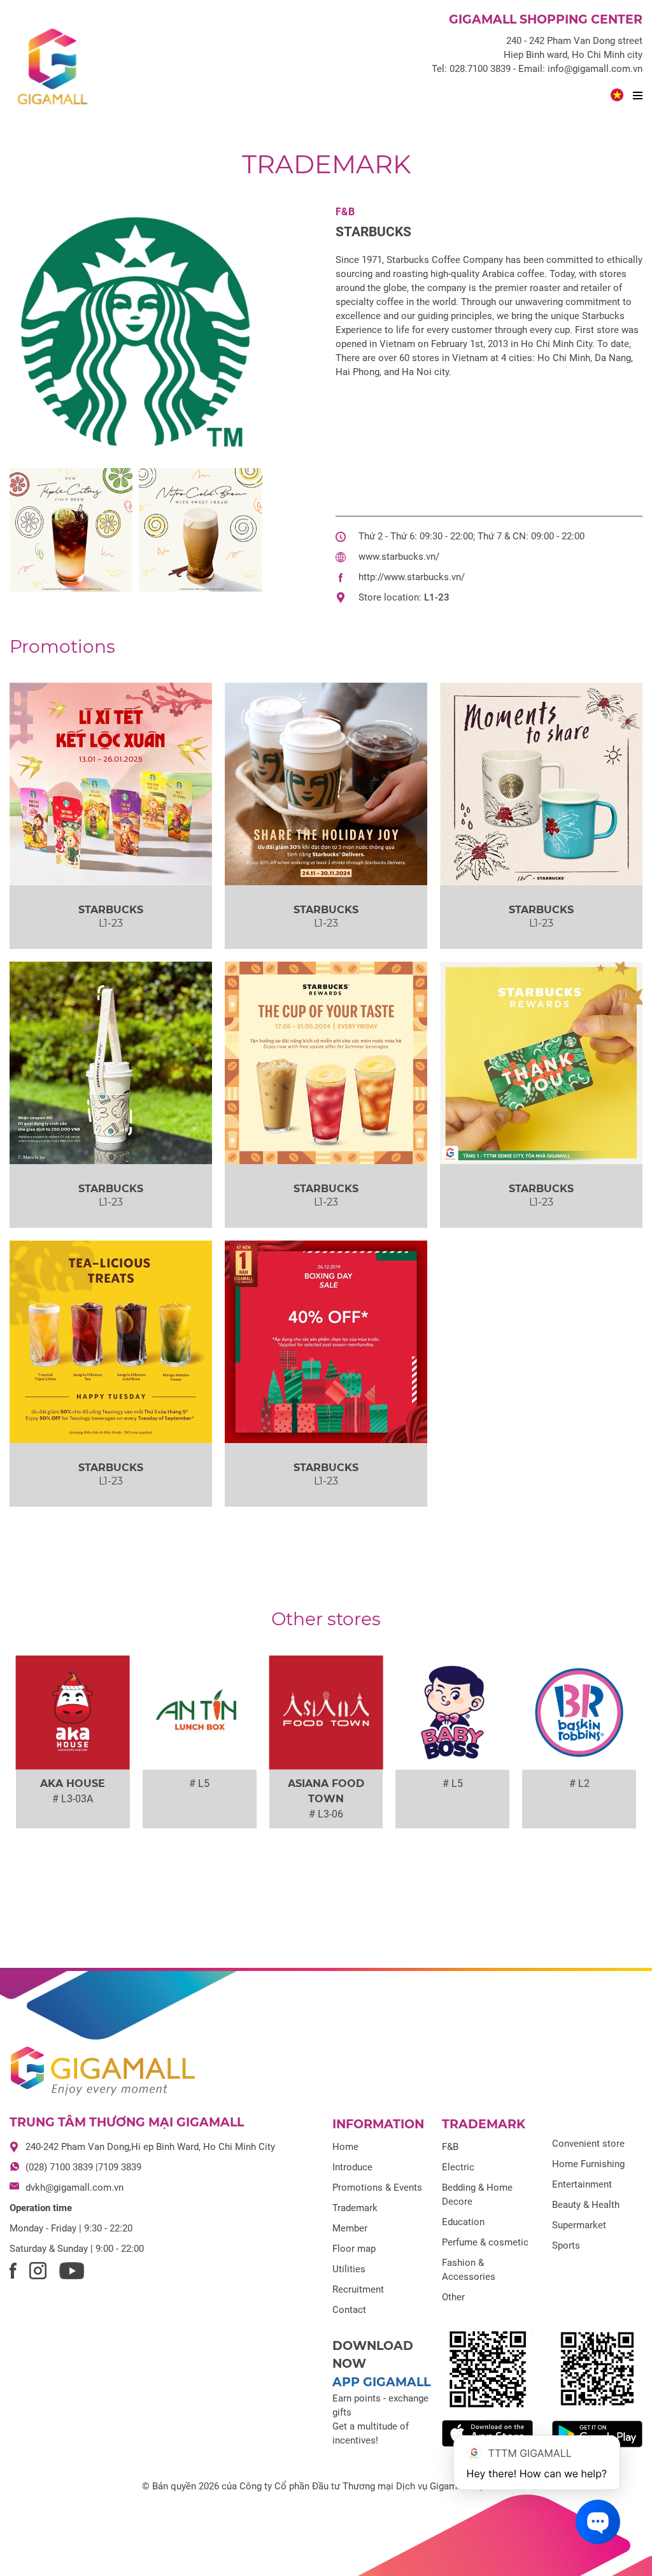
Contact (349, 2310)
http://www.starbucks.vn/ (412, 577)
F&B (345, 212)
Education (463, 2222)
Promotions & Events (377, 2188)
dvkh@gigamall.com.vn (74, 2188)
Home (345, 2147)
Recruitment (358, 2289)
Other (453, 2297)
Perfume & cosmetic (485, 2242)
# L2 (579, 1783)
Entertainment (582, 2184)
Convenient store (588, 2144)
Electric (458, 2167)
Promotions (62, 646)
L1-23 (437, 597)
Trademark (326, 164)
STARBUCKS (373, 232)
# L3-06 (326, 1814)
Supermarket (579, 2225)
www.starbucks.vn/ (399, 557)
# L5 (199, 1783)
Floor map (354, 2249)
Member (350, 2228)
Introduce (352, 2167)
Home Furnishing (588, 2164)
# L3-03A (73, 1799)
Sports (566, 2245)
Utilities (349, 2269)
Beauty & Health (586, 2205)
